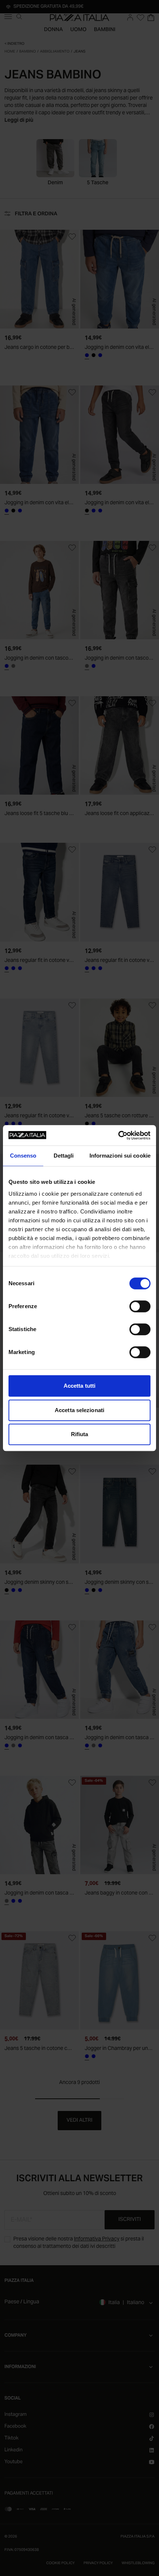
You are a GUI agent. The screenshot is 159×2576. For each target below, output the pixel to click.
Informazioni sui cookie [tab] (120, 1156)
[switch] (140, 1306)
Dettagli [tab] (64, 1156)
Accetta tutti (79, 1386)
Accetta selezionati (79, 1410)
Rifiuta (80, 1434)
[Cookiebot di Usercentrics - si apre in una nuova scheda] (118, 1135)
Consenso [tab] (23, 1156)
